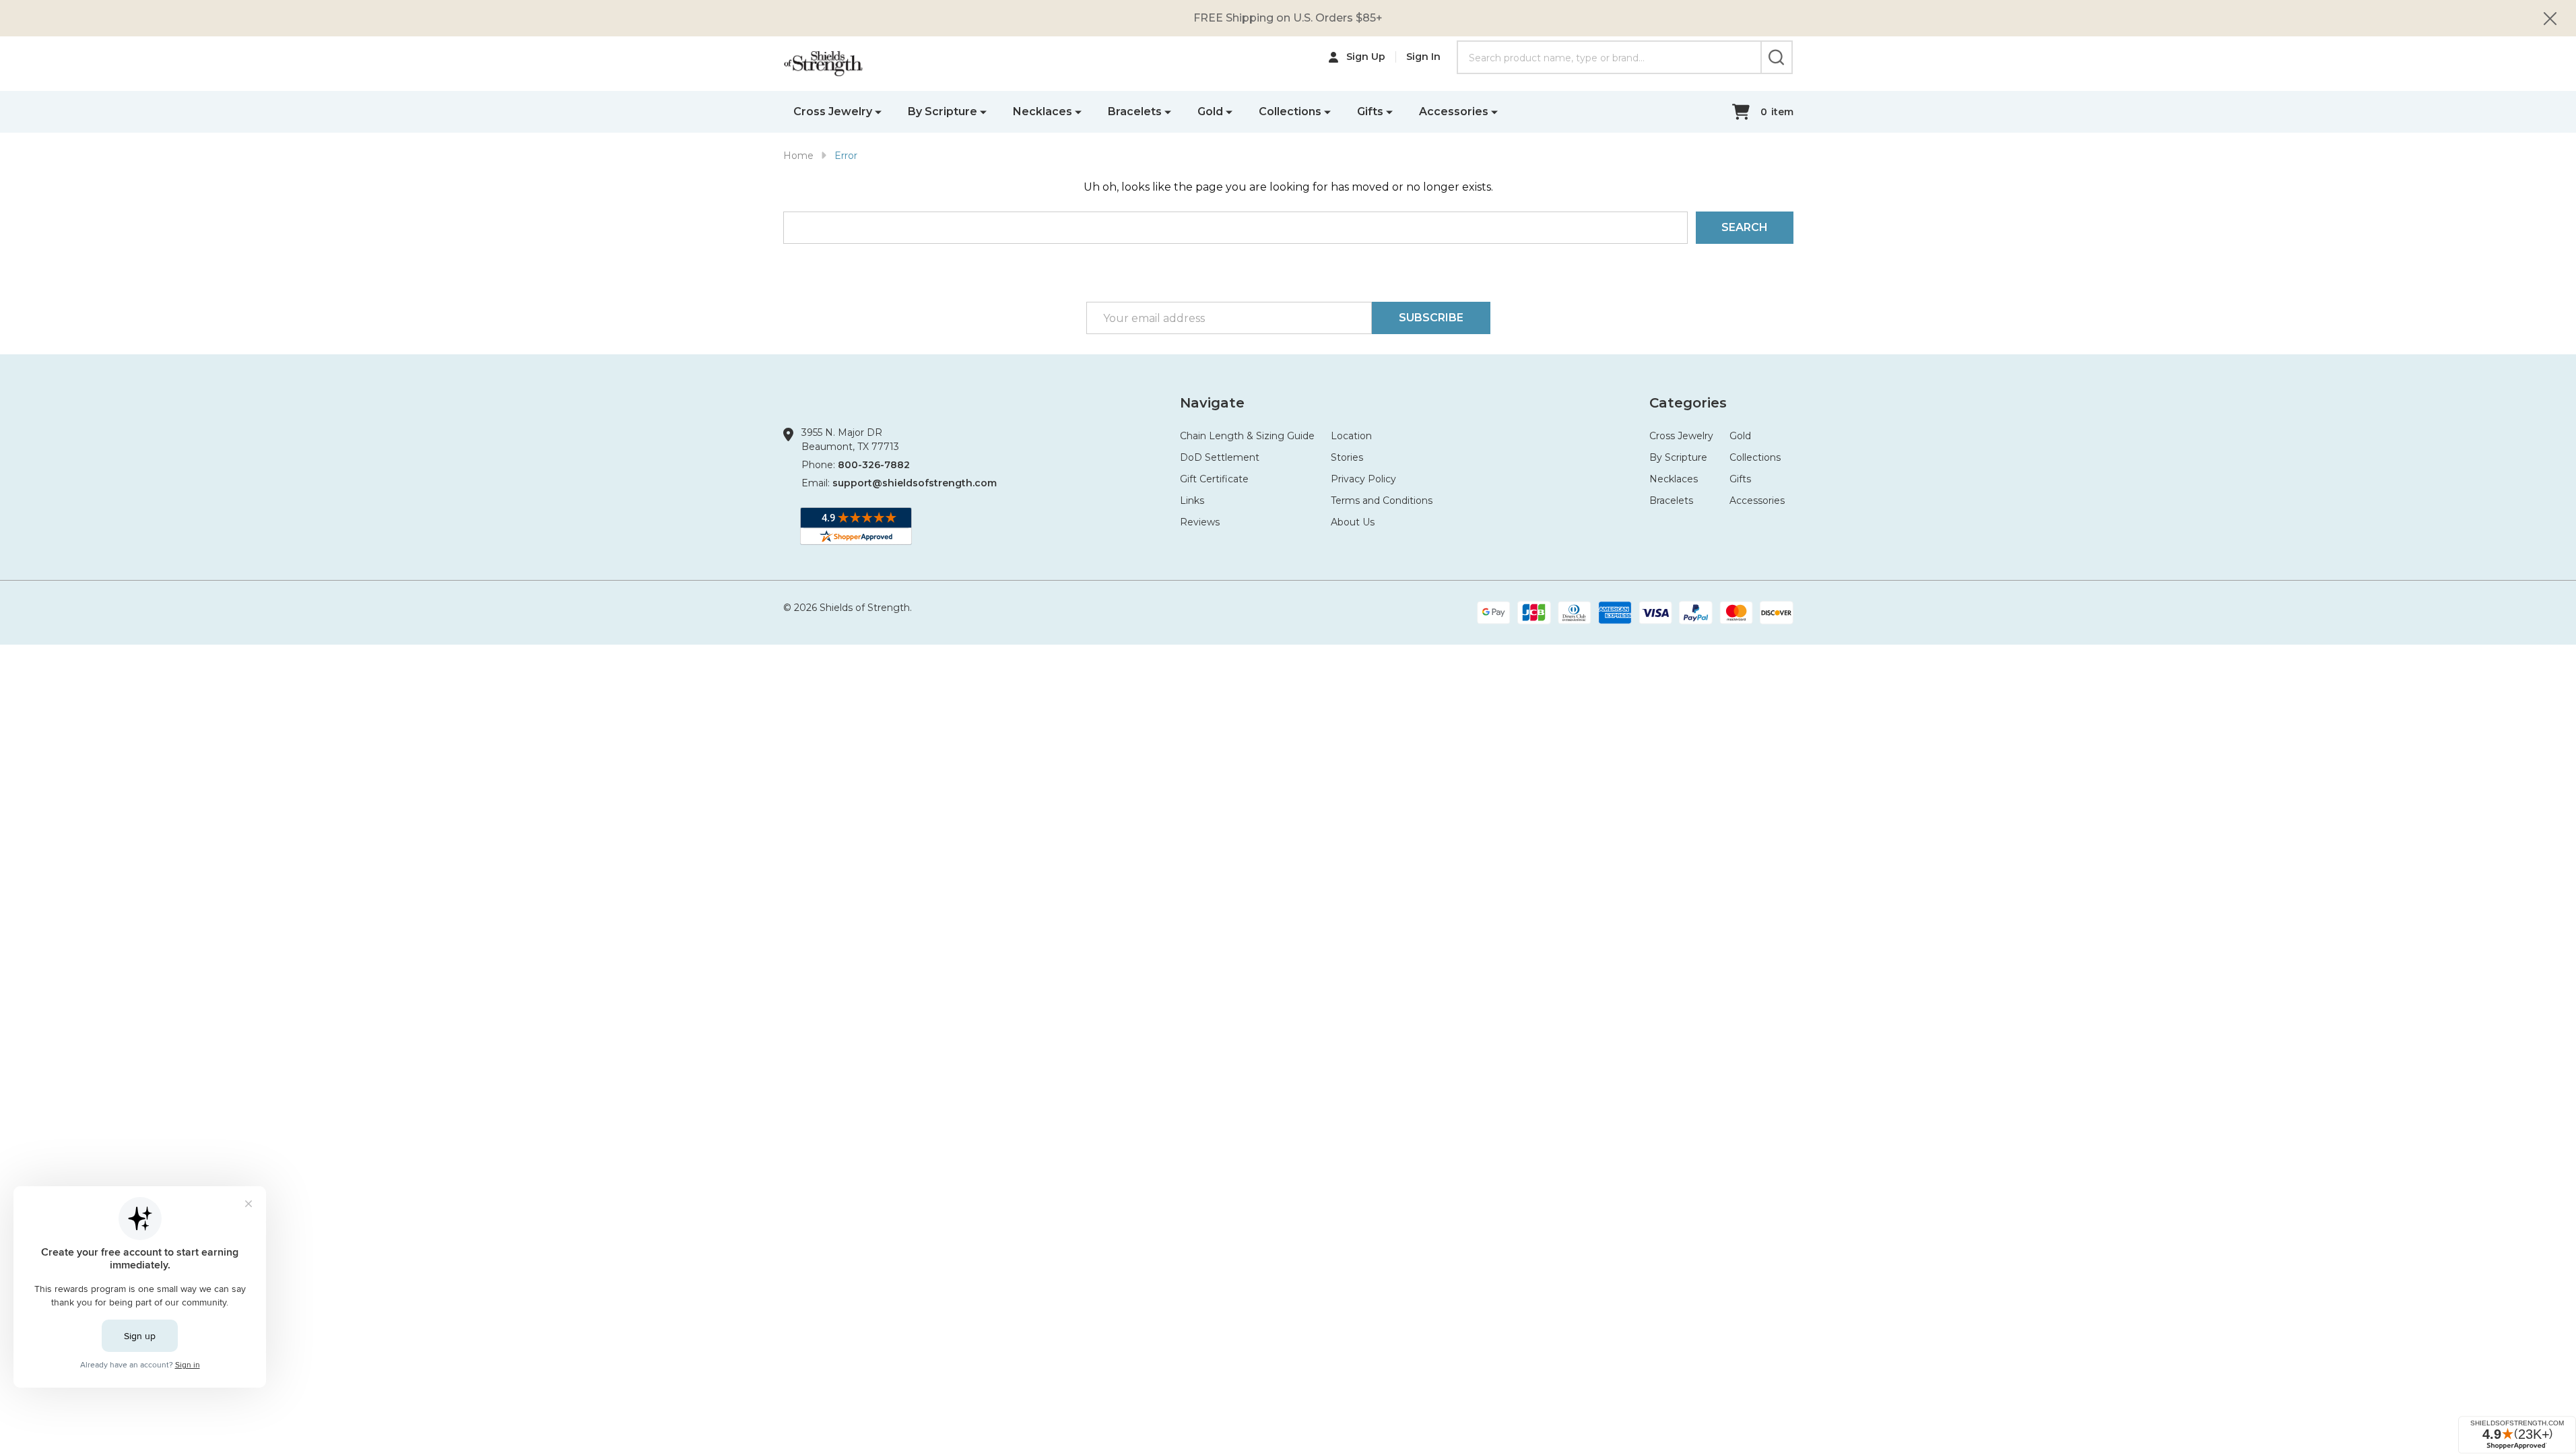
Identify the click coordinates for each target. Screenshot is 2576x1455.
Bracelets (1135, 111)
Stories (1347, 457)
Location (1351, 436)
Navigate (1212, 403)
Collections (1290, 111)
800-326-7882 (874, 465)
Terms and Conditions (1382, 500)
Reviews (1200, 522)
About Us (1353, 522)
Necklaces (1043, 111)
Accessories (1454, 111)
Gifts (1370, 111)
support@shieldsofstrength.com (915, 483)
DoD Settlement (1220, 457)
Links (1192, 500)
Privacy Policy (1363, 479)
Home (798, 156)
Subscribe (1431, 318)
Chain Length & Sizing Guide (1247, 436)
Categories (1688, 403)
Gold (1210, 111)
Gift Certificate (1214, 479)
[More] (878, 111)
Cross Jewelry (833, 111)
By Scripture (943, 111)
